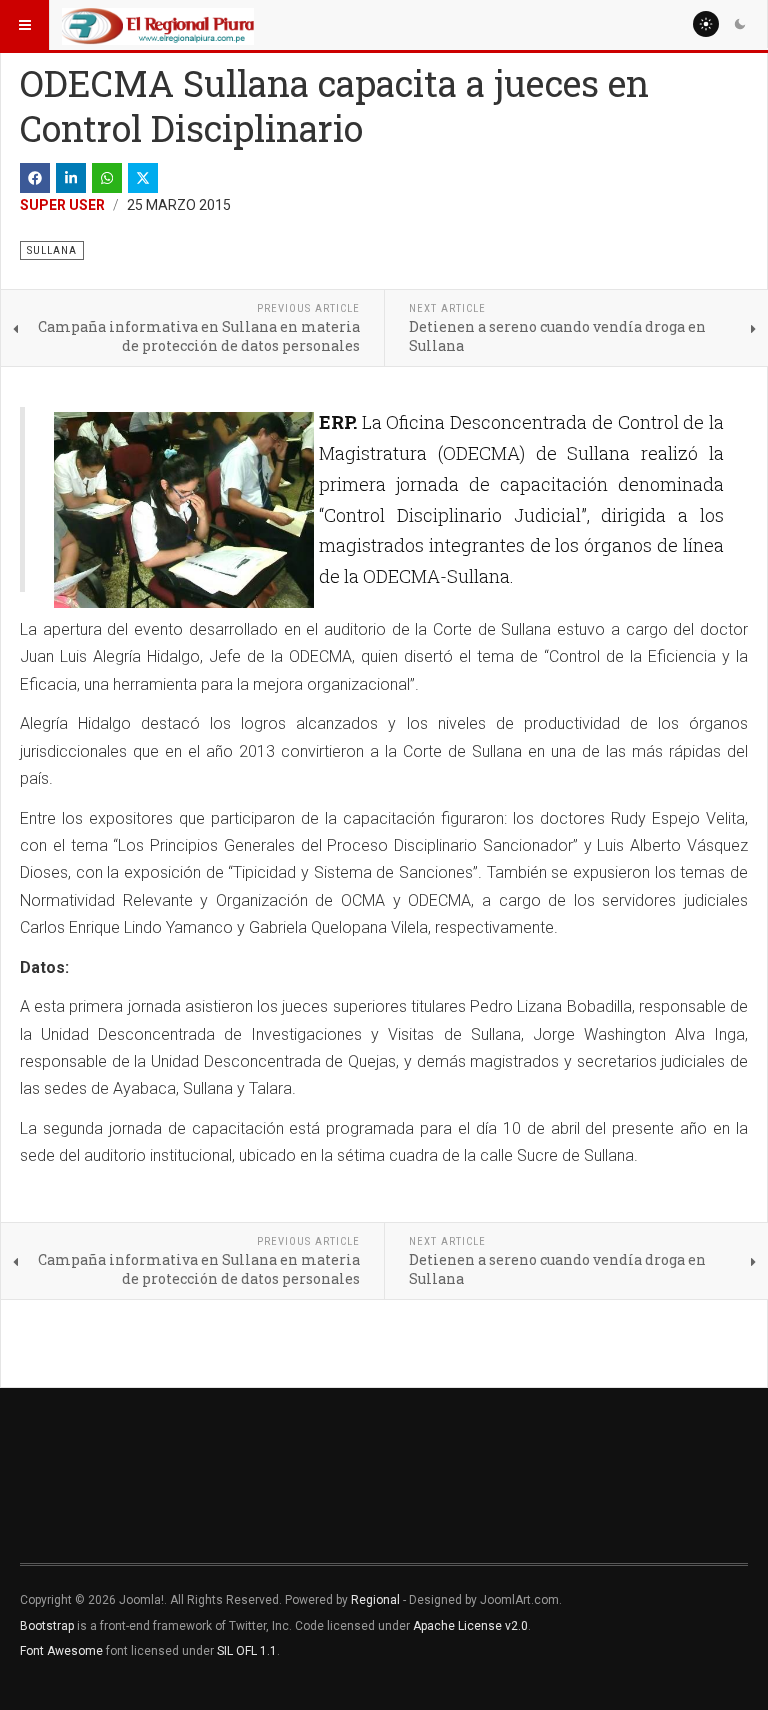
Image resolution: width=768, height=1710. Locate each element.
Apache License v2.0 (470, 1626)
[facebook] (35, 178)
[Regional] (158, 25)
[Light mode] (706, 24)
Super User (62, 205)
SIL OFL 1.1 (247, 1651)
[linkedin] (71, 178)
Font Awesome (61, 1651)
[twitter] (143, 178)
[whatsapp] (107, 178)
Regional (375, 1600)
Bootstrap (47, 1626)
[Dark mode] (740, 24)
